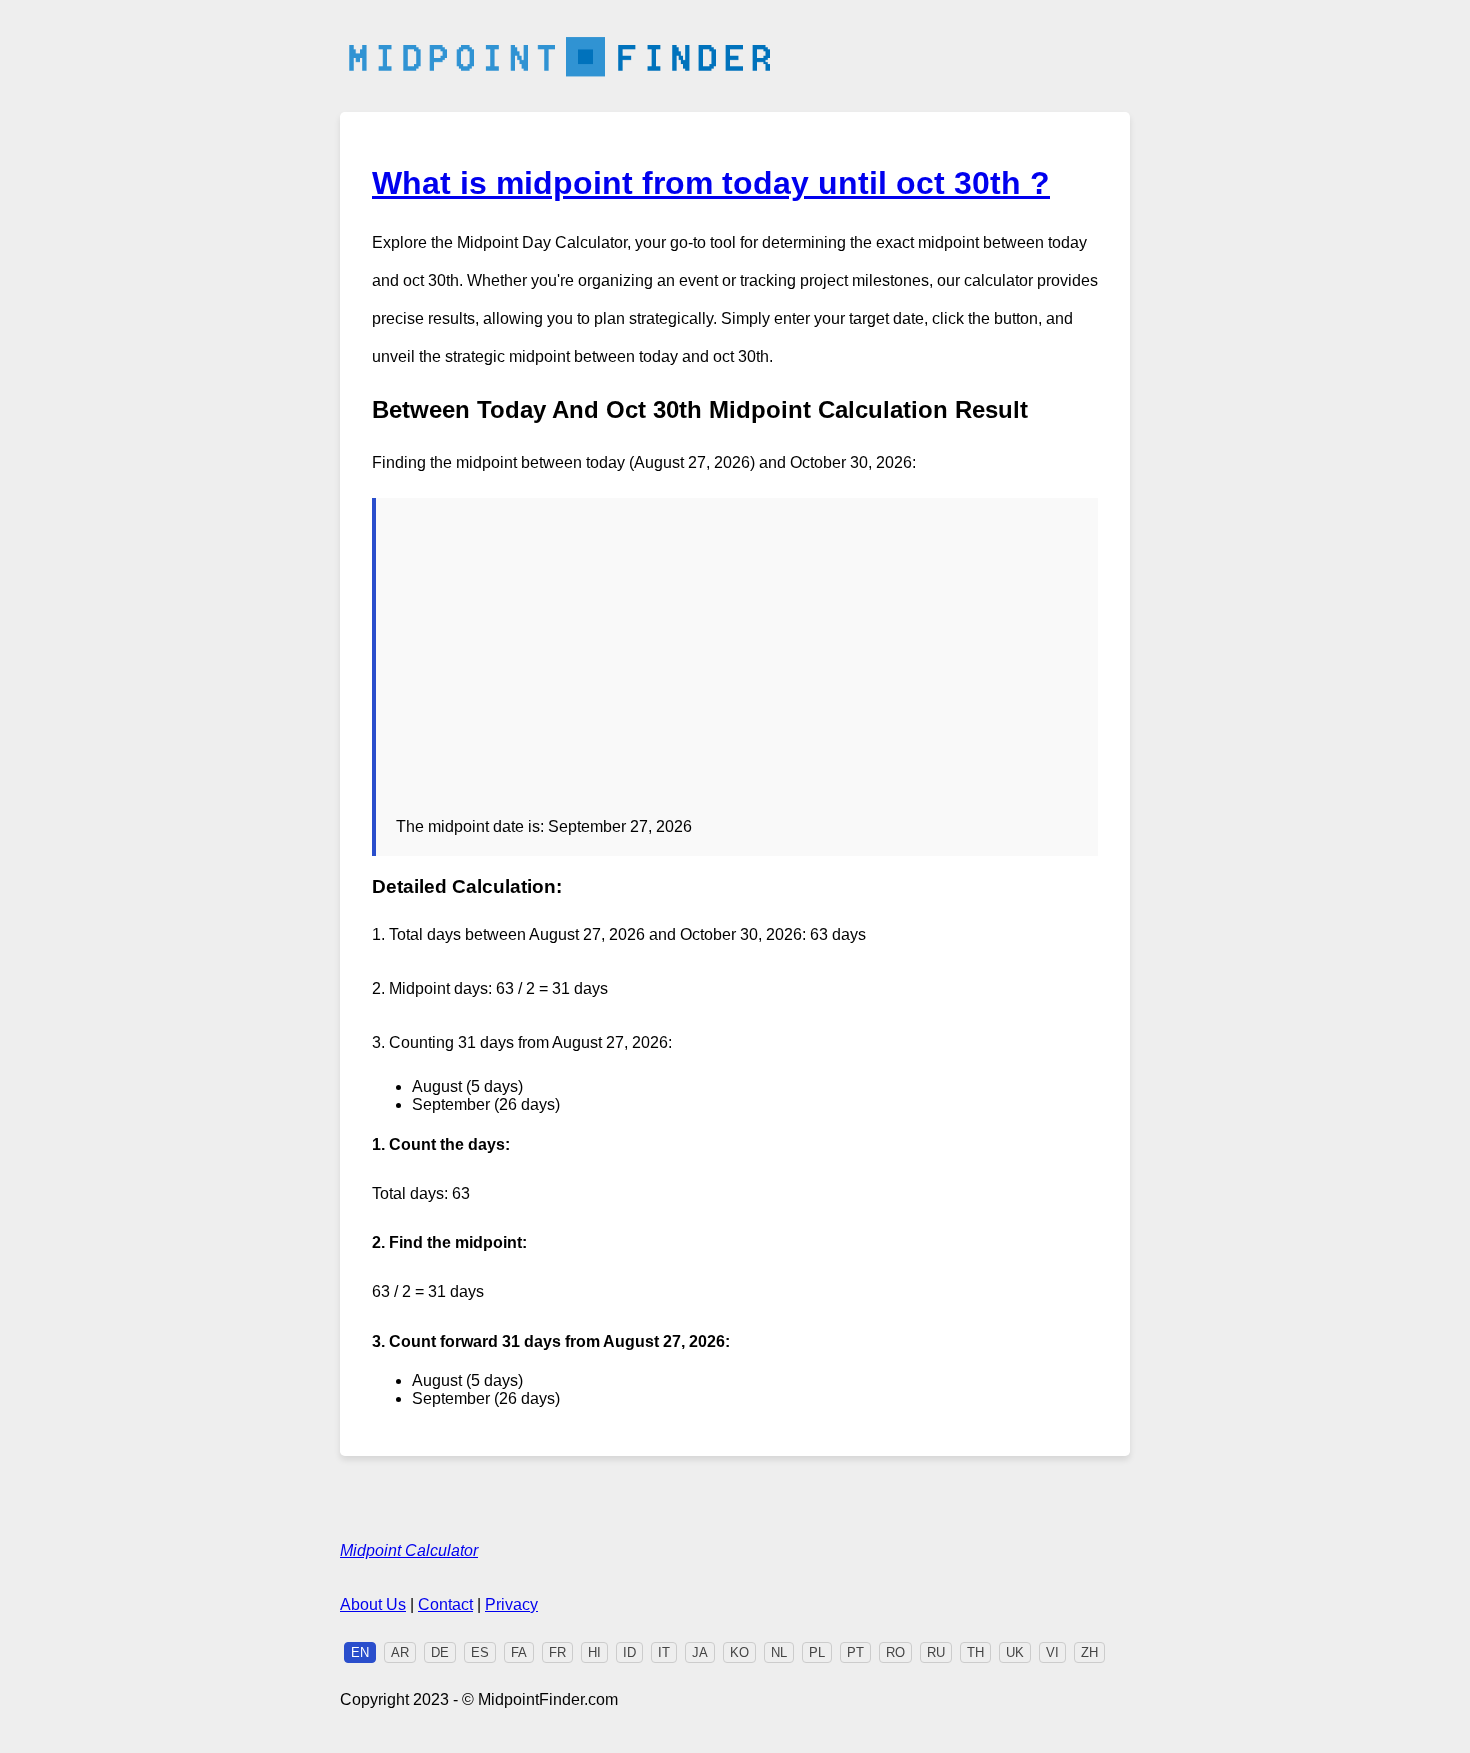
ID (629, 1652)
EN (360, 1652)
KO (739, 1652)
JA (700, 1652)
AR (400, 1652)
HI (594, 1652)
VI (1052, 1652)
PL (817, 1652)
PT (855, 1652)
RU (936, 1652)
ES (480, 1652)
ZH (1089, 1652)
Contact (445, 1604)
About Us (373, 1604)
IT (664, 1652)
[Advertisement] (737, 668)
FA (519, 1652)
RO (895, 1652)
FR (557, 1652)
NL (779, 1652)
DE (440, 1652)
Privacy (511, 1604)
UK (1015, 1652)
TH (975, 1652)
